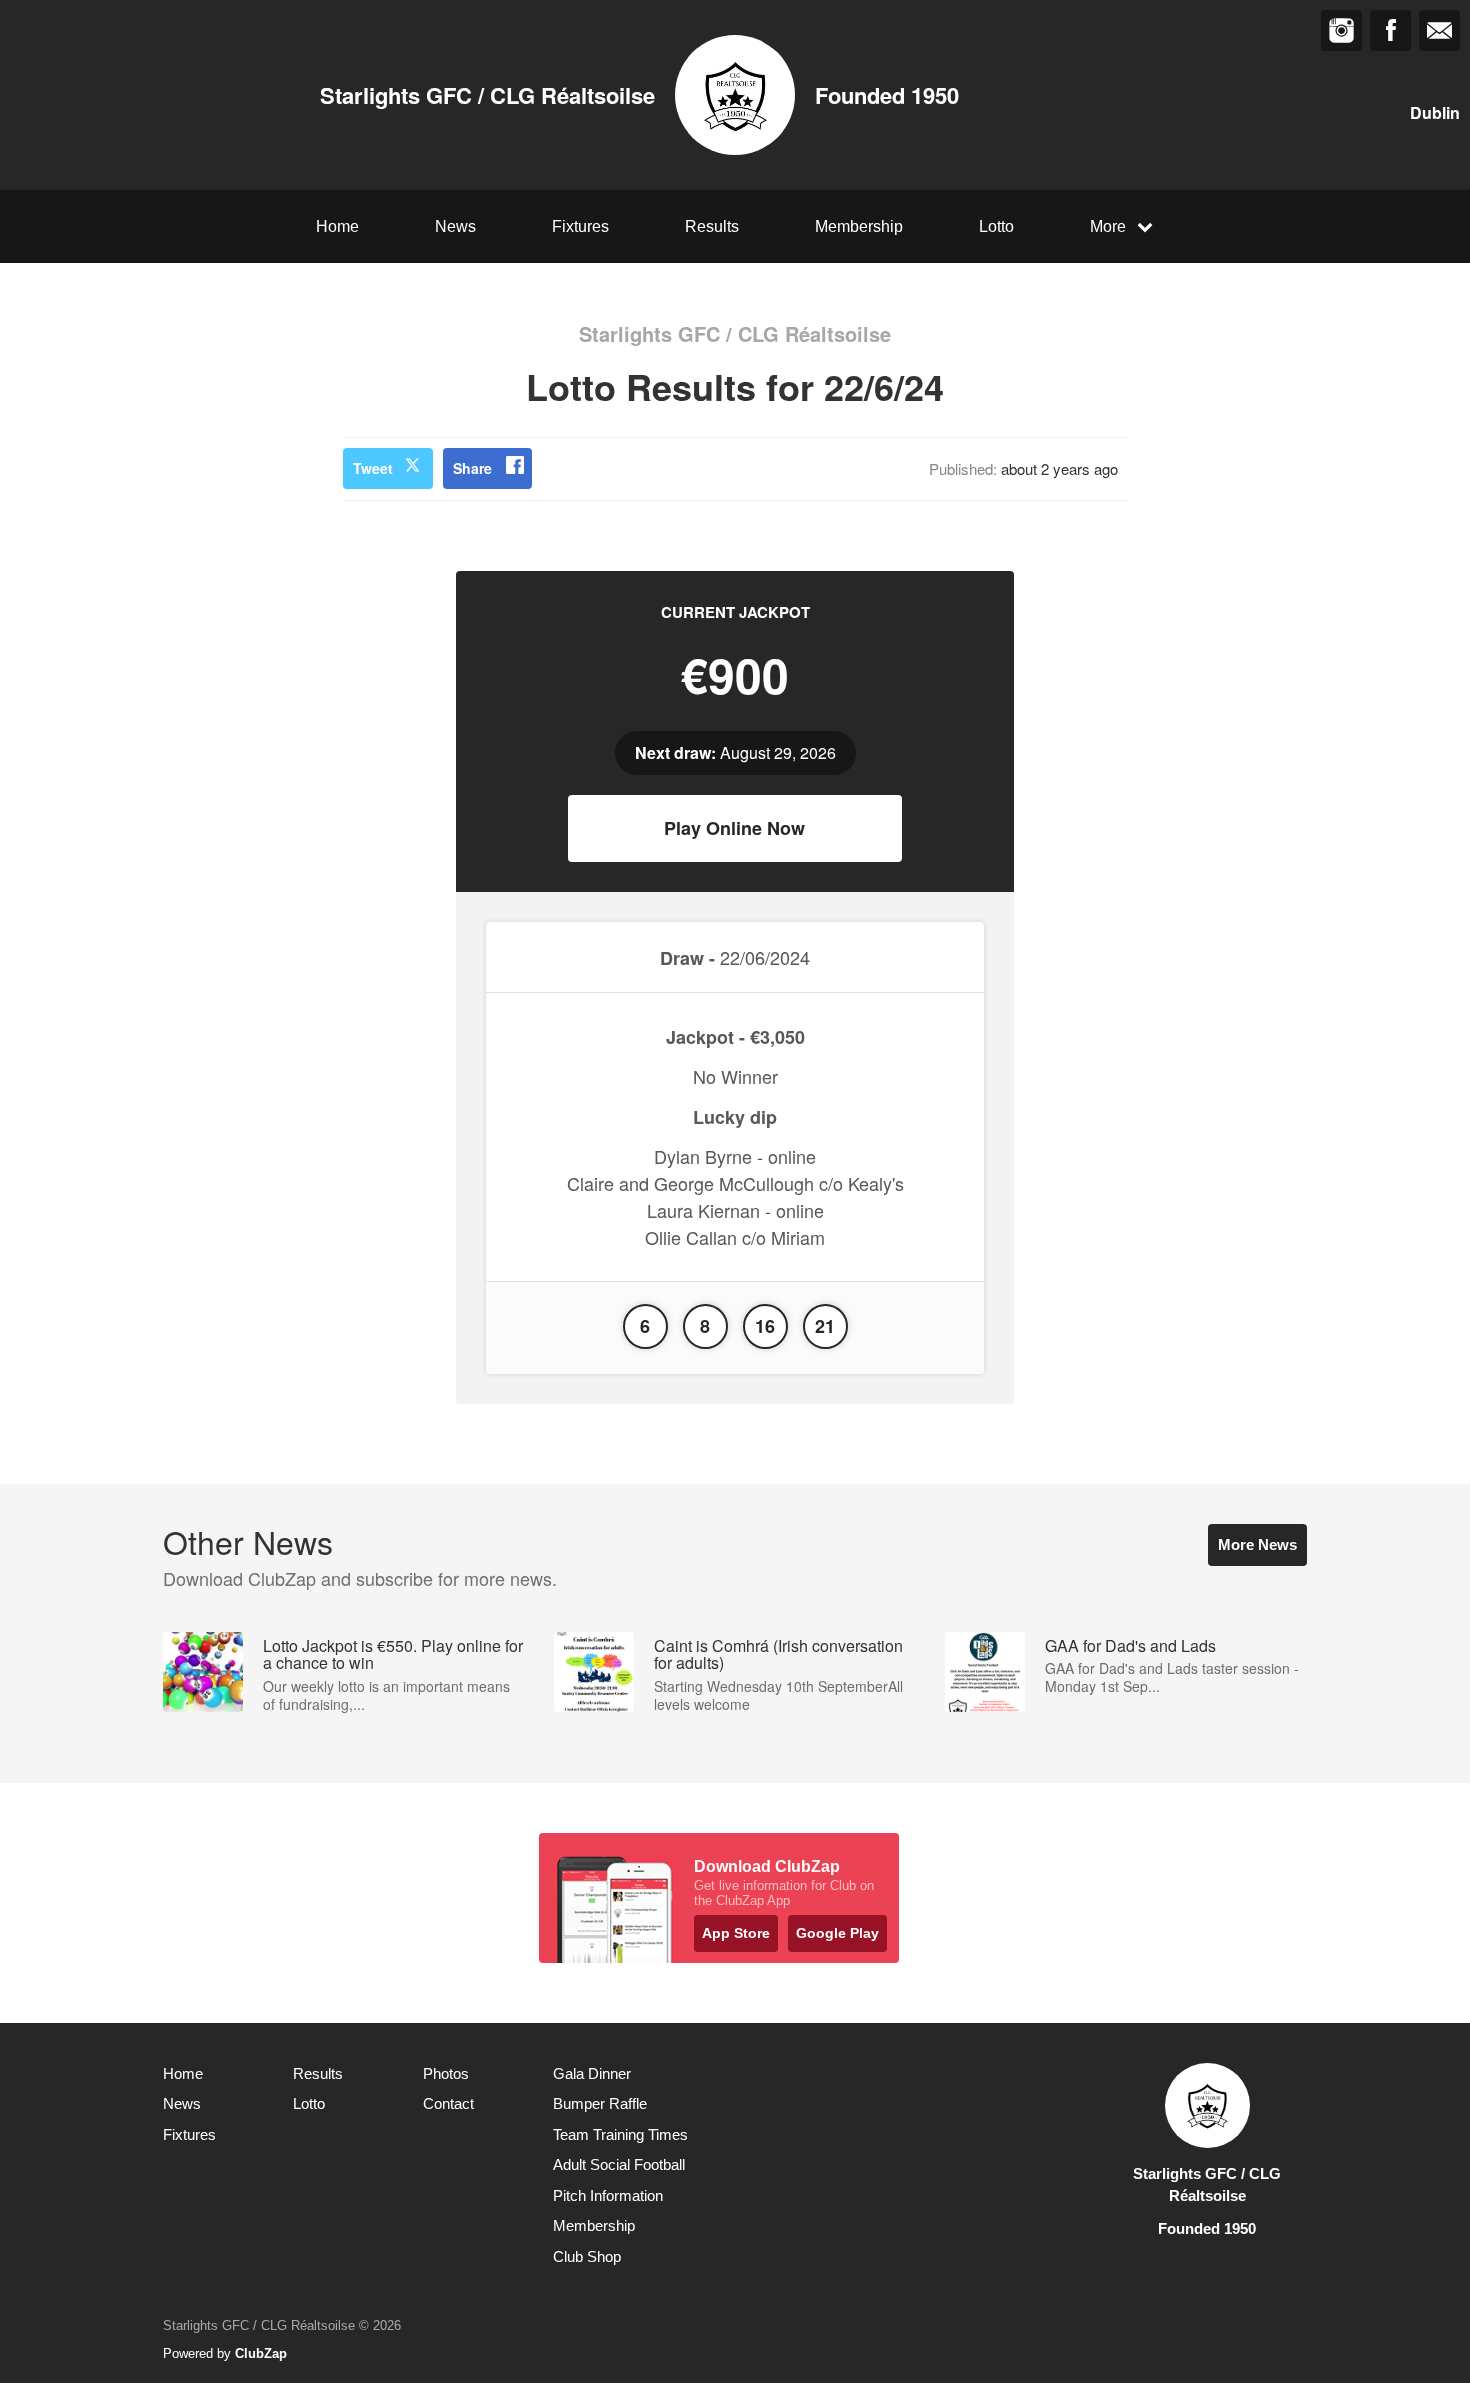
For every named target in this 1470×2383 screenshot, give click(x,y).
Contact (448, 2103)
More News (1257, 1544)
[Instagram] (1341, 30)
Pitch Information (608, 2195)
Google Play (837, 1933)
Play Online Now (734, 828)
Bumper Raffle (600, 2103)
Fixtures (580, 226)
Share (472, 468)
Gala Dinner (592, 2073)
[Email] (1439, 30)
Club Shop (587, 2256)
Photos (446, 2073)
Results (712, 226)
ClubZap (261, 2353)
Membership (859, 226)
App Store (736, 1933)
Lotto (996, 226)
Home (337, 226)
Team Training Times (620, 2134)
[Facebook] (1390, 30)
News (455, 226)
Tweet (373, 468)
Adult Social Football (619, 2164)
